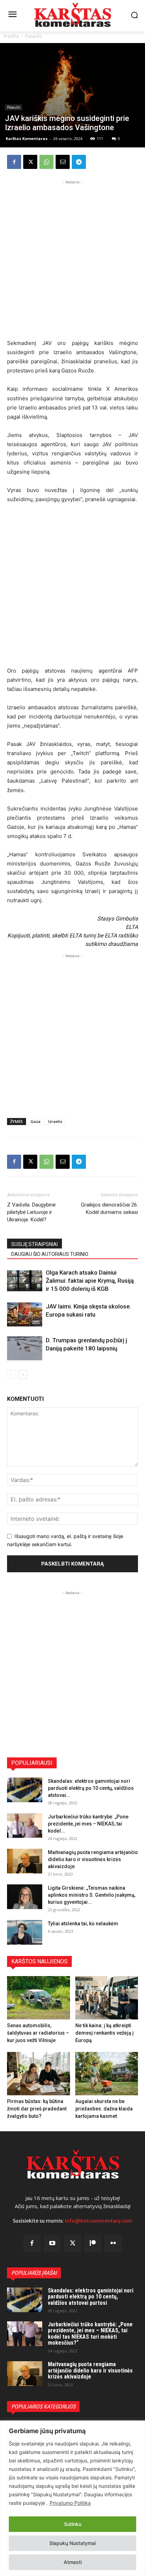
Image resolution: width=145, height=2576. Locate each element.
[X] (30, 162)
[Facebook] (14, 162)
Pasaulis (33, 36)
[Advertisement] (72, 259)
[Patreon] (93, 2244)
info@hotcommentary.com (99, 2221)
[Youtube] (52, 2244)
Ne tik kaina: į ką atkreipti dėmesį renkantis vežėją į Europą (105, 2033)
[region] (72, 2498)
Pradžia (11, 36)
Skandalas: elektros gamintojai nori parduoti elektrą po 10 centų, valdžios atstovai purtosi (91, 2297)
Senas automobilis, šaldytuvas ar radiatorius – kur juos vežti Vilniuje (38, 2033)
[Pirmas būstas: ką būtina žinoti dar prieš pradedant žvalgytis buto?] (39, 2074)
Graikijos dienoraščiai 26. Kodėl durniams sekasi (109, 1208)
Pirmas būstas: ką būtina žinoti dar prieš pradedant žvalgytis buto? (37, 2109)
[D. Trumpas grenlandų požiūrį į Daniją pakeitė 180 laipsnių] (25, 1348)
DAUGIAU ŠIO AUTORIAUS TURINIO (50, 1254)
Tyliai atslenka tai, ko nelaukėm (83, 1924)
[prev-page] (11, 1375)
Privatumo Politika (70, 2503)
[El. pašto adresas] (63, 162)
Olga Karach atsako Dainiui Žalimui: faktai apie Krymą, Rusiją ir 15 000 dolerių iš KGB (90, 1281)
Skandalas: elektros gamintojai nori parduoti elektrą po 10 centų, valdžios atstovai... (91, 1788)
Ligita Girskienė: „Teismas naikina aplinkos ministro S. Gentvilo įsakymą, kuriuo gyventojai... (92, 1895)
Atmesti (73, 2562)
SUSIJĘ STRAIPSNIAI (34, 1244)
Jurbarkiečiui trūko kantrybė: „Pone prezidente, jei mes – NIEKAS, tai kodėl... (88, 1824)
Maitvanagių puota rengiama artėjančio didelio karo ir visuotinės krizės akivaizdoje (93, 1859)
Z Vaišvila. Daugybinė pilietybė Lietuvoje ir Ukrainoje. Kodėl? (31, 1212)
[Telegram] (79, 162)
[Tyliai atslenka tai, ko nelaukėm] (25, 1932)
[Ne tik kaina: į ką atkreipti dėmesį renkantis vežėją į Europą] (107, 1998)
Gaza (36, 1121)
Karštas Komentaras (27, 138)
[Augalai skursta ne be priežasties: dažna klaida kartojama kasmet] (107, 2074)
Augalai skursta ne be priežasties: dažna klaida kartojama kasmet (104, 2109)
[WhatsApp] (46, 162)
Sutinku (73, 2524)
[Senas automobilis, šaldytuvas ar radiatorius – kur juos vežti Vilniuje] (39, 1998)
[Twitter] (72, 2244)
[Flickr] (113, 2244)
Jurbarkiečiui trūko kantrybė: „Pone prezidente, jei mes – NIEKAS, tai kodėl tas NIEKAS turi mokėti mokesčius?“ (90, 2334)
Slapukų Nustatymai (72, 2543)
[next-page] (23, 1375)
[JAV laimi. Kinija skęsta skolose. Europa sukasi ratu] (25, 1315)
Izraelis (55, 1121)
